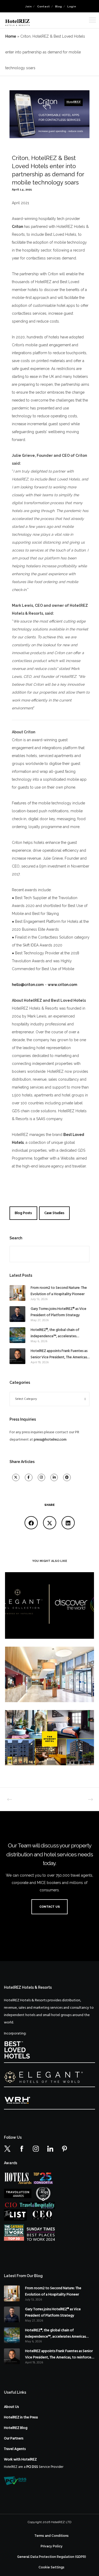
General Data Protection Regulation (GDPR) (52, 2557)
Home (11, 36)
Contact (44, 6)
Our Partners (14, 2439)
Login (72, 6)
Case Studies (54, 1213)
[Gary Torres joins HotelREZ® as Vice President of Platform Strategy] (17, 1314)
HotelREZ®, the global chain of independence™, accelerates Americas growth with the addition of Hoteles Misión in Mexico (58, 1333)
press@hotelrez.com (50, 1440)
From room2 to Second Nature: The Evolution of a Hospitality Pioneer (59, 1291)
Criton (17, 227)
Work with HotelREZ (20, 2460)
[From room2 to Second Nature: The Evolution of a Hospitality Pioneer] (17, 1293)
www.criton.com (62, 985)
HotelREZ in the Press (21, 2417)
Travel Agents (15, 2449)
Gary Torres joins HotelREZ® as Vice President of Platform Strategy (58, 1312)
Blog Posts (23, 1213)
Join (29, 6)
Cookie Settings (51, 2567)
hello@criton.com (28, 985)
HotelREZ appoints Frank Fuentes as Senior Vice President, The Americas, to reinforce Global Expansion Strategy (59, 1354)
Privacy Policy (52, 2546)
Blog (59, 6)
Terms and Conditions (51, 2536)
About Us (11, 2407)
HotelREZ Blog (16, 2428)
